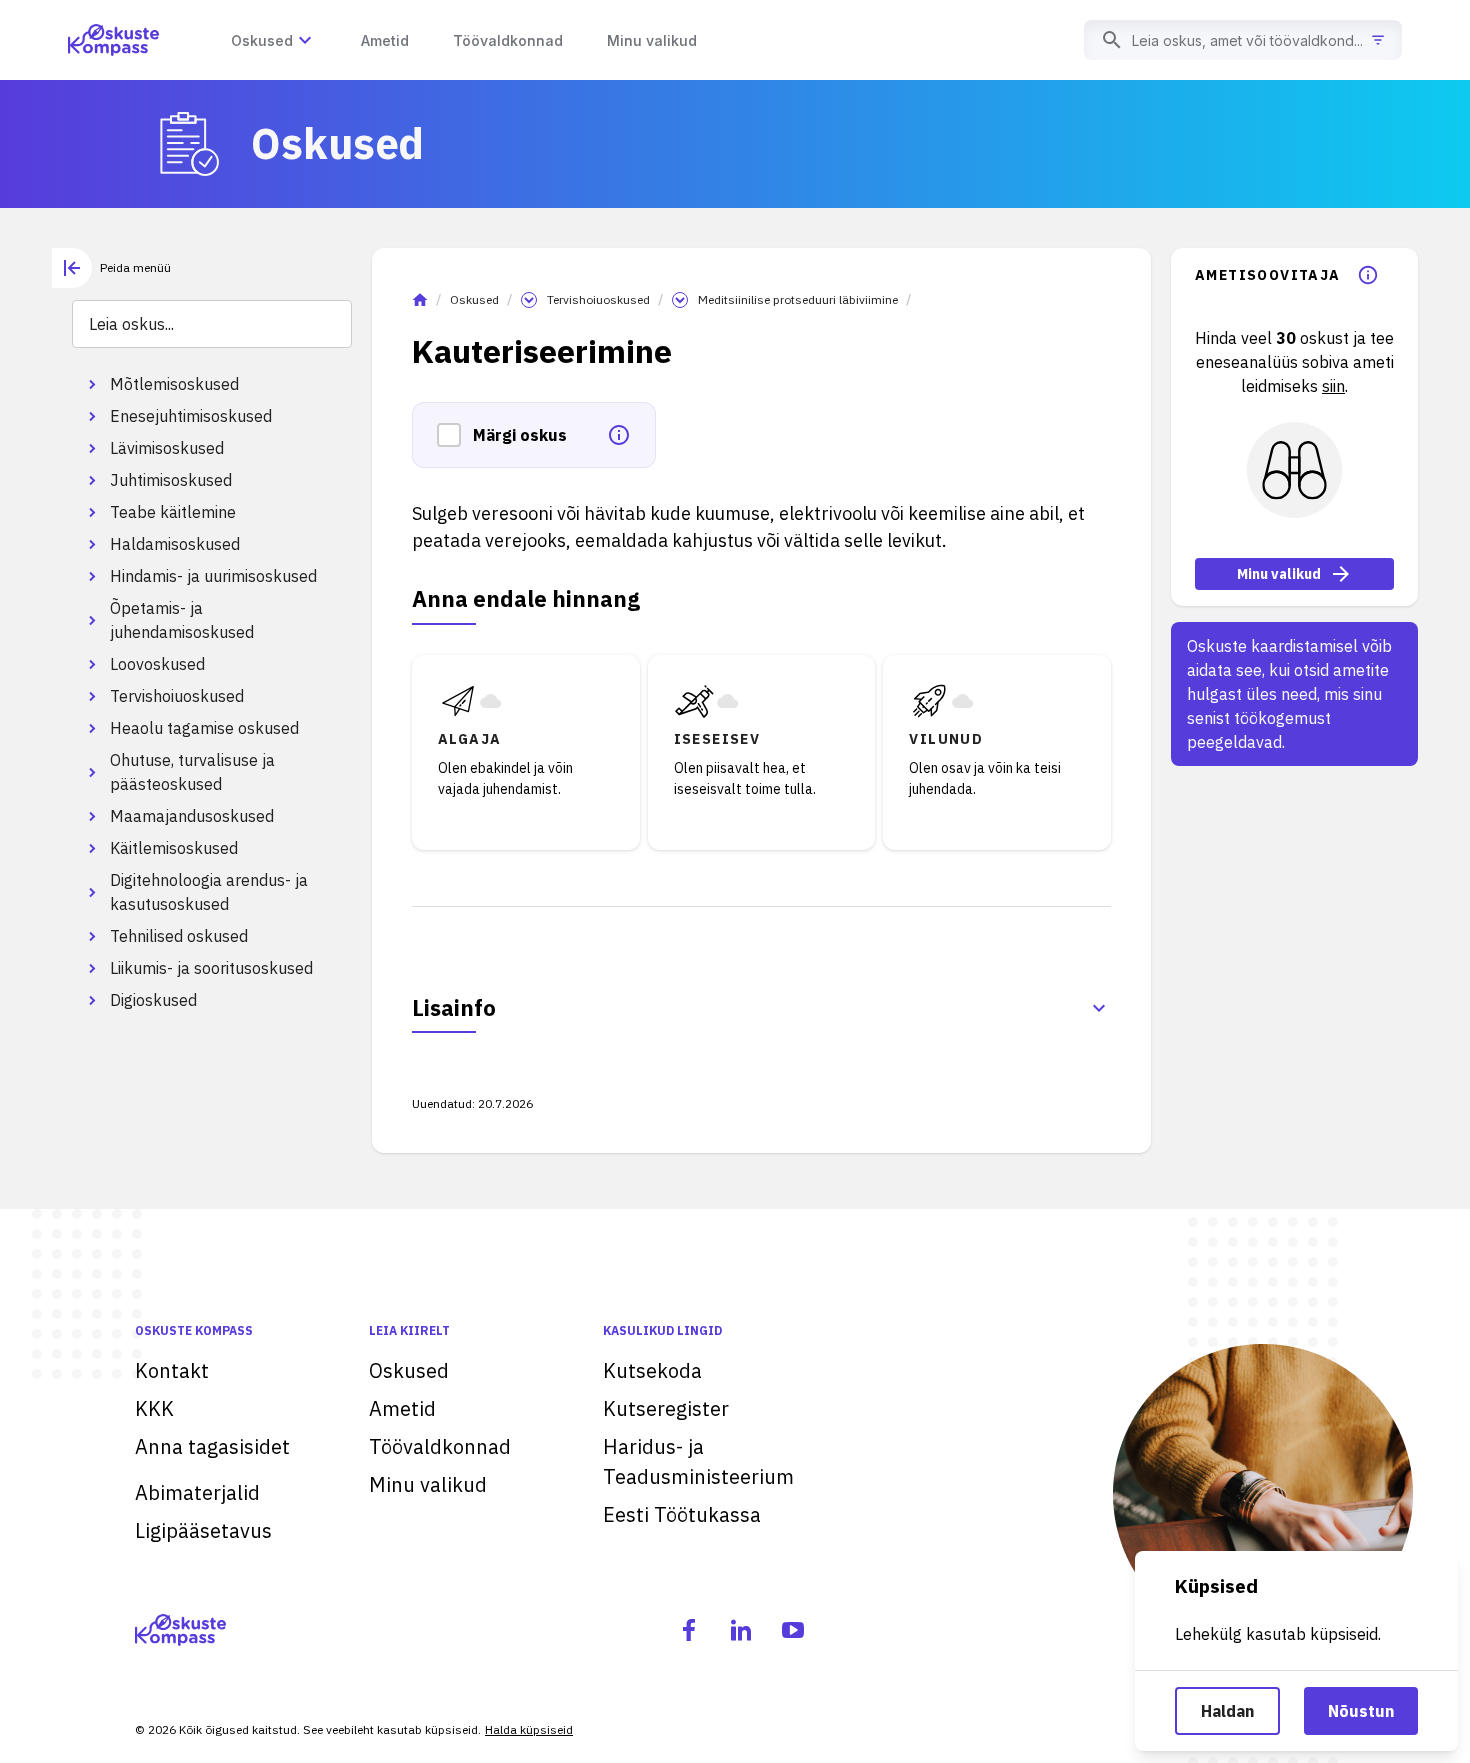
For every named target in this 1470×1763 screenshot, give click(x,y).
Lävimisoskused (167, 448)
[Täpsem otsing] (1378, 40)
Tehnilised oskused (179, 936)
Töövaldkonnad (440, 1446)
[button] (455, 435)
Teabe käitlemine (173, 512)
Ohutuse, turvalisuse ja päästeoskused (192, 772)
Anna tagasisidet (212, 1446)
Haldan (1227, 1711)
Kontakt (172, 1370)
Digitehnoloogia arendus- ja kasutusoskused (209, 892)
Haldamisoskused (175, 544)
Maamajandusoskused (192, 816)
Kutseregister (666, 1408)
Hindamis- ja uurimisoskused (213, 576)
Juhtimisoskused (171, 480)
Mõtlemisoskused (174, 384)
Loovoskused (157, 664)
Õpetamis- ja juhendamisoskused (182, 620)
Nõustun (1361, 1711)
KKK (154, 1408)
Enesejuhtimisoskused (191, 416)
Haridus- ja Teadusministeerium (698, 1461)
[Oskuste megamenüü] (305, 40)
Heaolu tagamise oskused (204, 728)
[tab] (111, 268)
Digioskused (153, 1000)
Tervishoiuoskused (177, 696)
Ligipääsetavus (203, 1530)
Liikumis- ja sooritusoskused (211, 968)
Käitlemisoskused (174, 848)
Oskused (474, 299)
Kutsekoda (652, 1370)
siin (1333, 386)
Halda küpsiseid (529, 1729)
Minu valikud (1279, 574)
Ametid (402, 1408)
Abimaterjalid (197, 1492)
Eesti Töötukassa (682, 1514)
